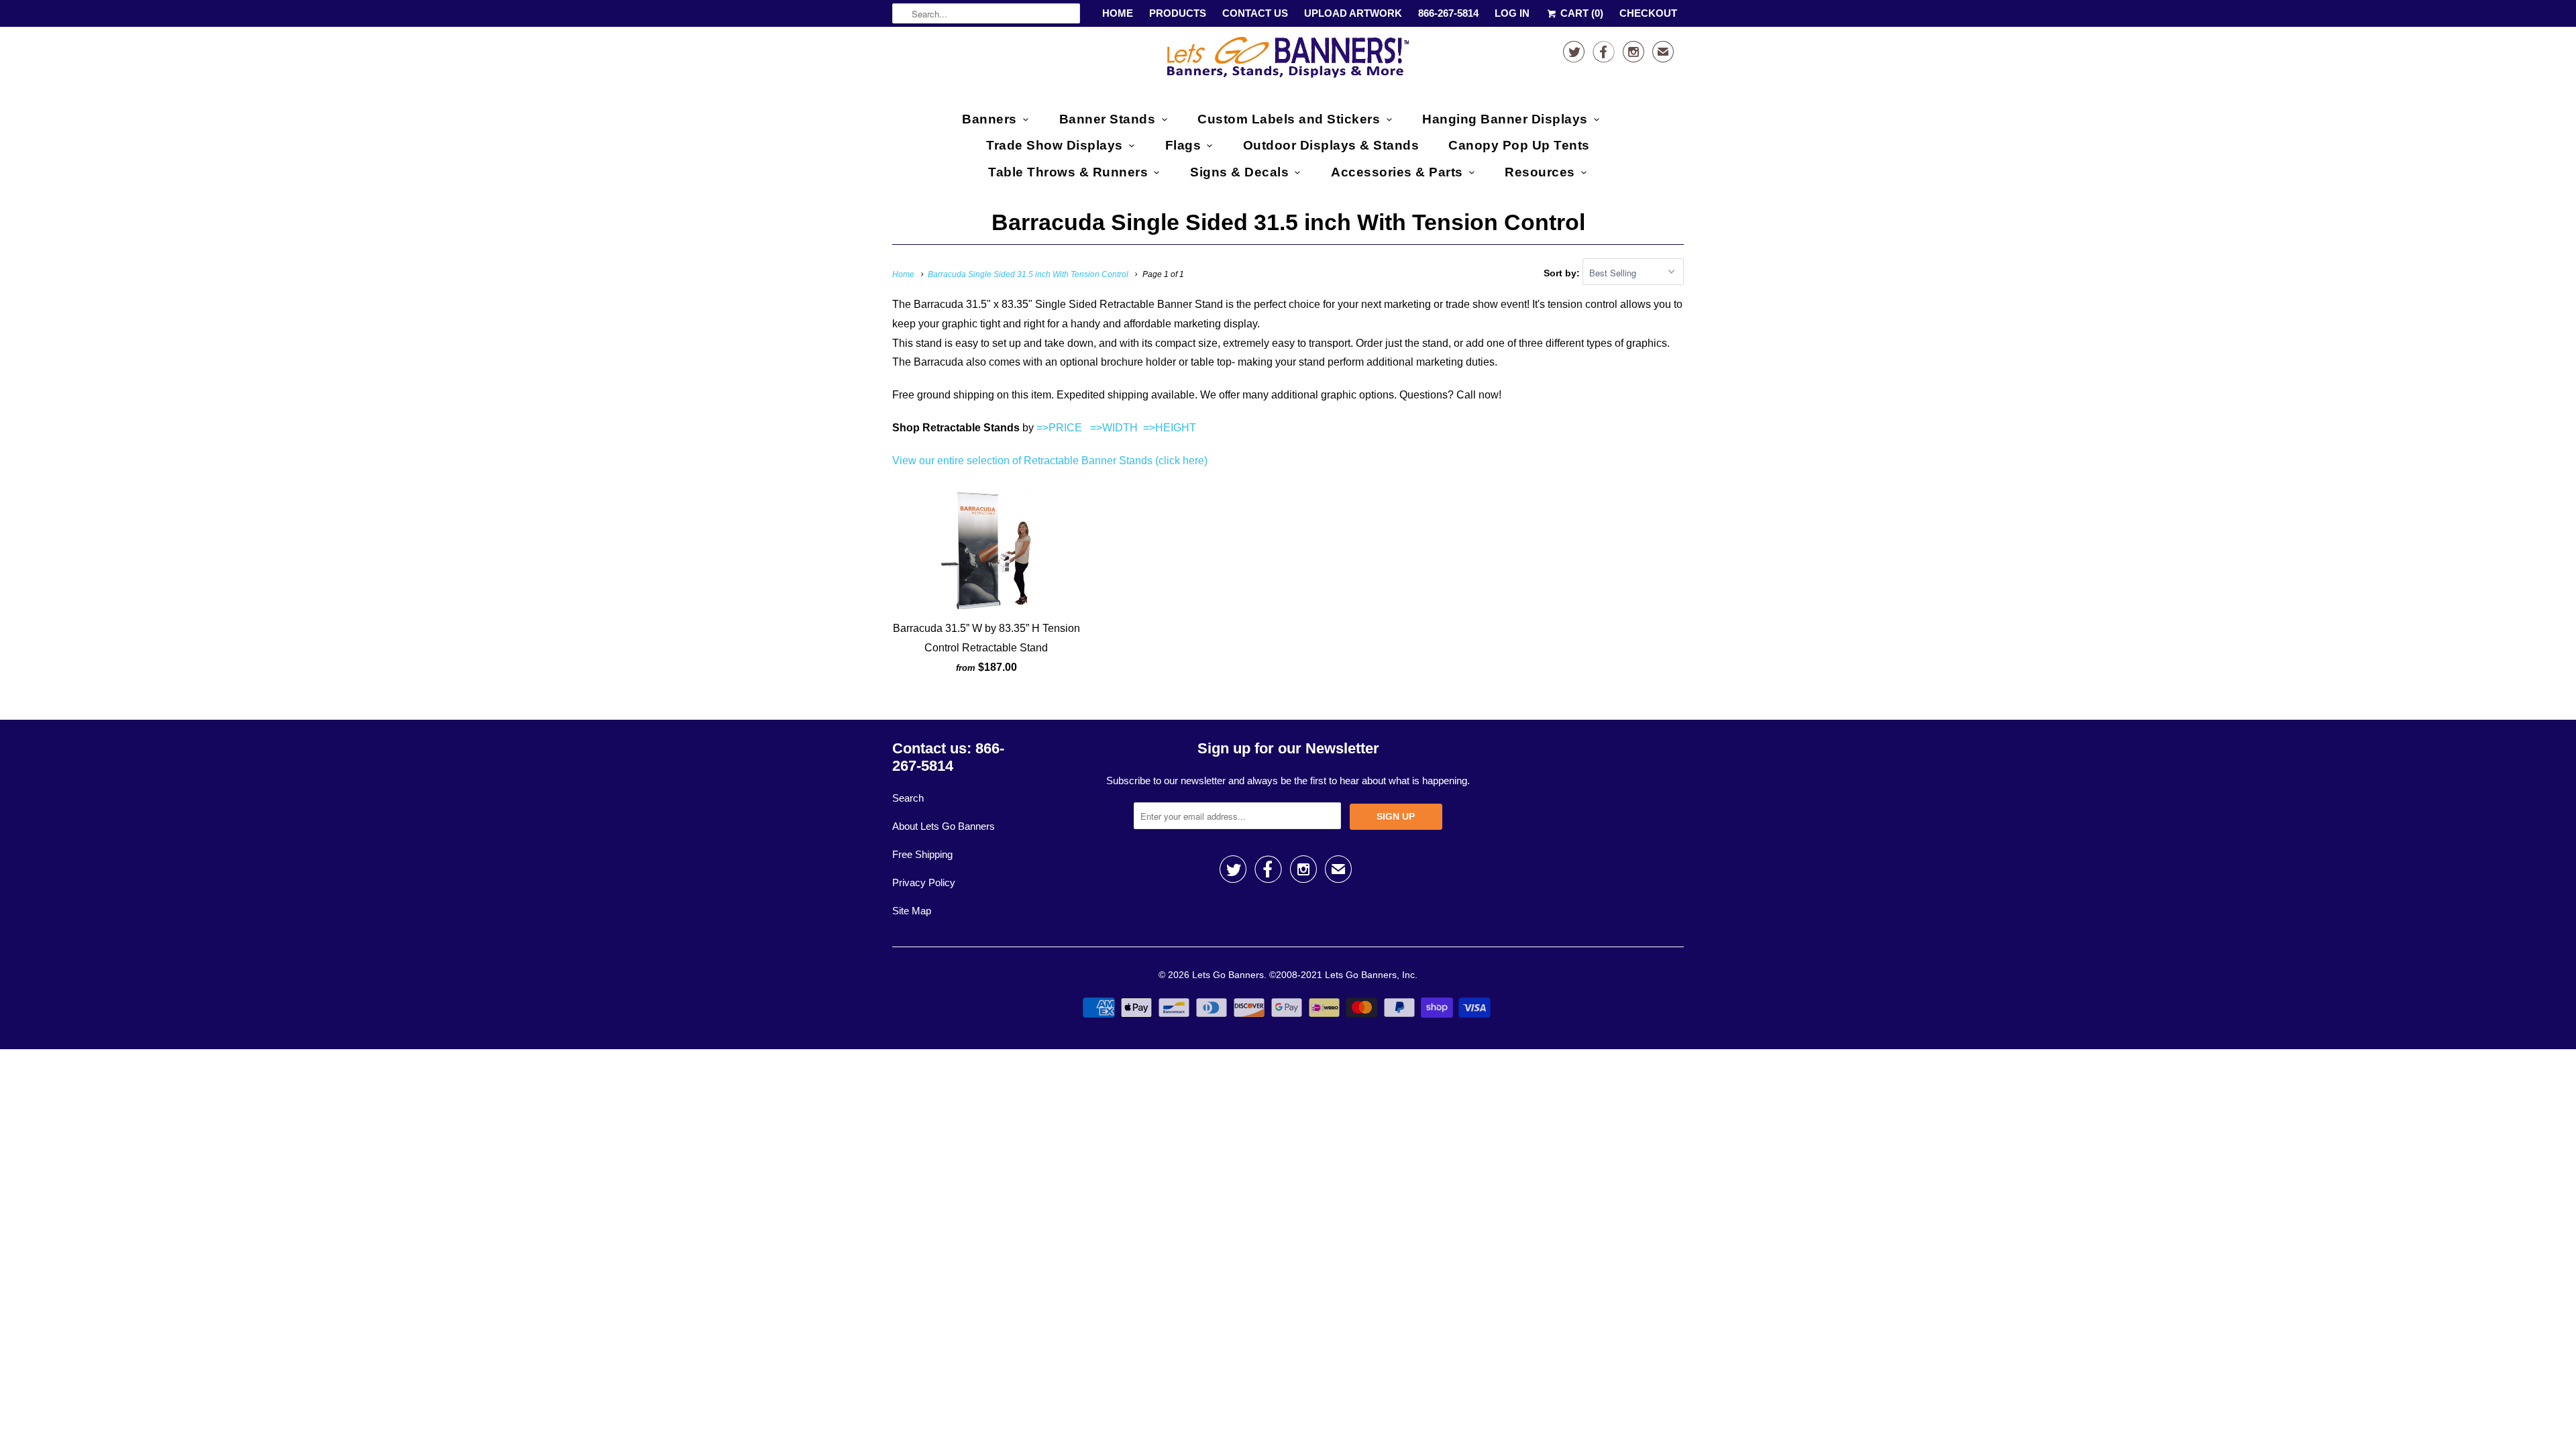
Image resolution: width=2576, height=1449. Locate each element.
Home (1118, 13)
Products (1178, 13)
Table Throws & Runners (1068, 172)
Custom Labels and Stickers (1289, 119)
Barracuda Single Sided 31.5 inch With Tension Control (1288, 222)
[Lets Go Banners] (1288, 60)
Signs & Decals (1239, 172)
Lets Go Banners (1228, 975)
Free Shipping (922, 854)
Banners (989, 119)
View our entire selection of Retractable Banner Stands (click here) (1050, 461)
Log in (1512, 13)
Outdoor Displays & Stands (1331, 145)
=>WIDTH (1114, 428)
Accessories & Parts (1397, 172)
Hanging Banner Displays (1505, 119)
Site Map (912, 911)
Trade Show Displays (1055, 145)
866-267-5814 (1448, 13)
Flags (1183, 145)
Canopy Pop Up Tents (1519, 145)
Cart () (1580, 13)
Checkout (1648, 13)
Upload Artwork (1353, 13)
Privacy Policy (924, 882)
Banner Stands (1108, 119)
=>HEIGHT (1170, 428)
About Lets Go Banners (944, 826)
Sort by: (1563, 273)
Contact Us (1255, 13)
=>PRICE (1058, 428)
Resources (1540, 172)
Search (908, 798)
